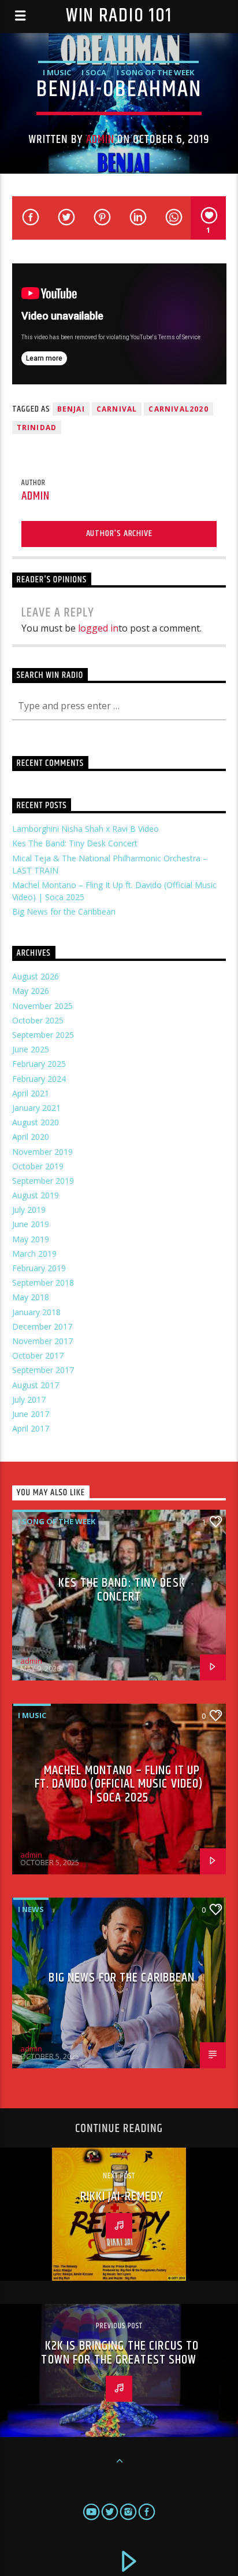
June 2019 (31, 1224)
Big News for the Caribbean (64, 911)
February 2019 (39, 1268)
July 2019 (29, 1210)
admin (100, 140)
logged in (98, 628)
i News (31, 1909)
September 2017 (43, 1370)
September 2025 (43, 1035)
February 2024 (39, 1079)
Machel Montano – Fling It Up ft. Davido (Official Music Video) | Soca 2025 (119, 1784)
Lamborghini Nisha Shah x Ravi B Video (85, 829)
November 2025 (42, 1006)
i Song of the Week (155, 72)
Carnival (117, 409)
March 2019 (34, 1254)
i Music (57, 72)
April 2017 (31, 1428)
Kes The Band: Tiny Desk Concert (75, 843)
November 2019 (42, 1152)
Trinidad (37, 428)
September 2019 (43, 1181)
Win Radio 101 (119, 16)
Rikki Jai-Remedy (122, 2197)
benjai (71, 409)
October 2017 (38, 1355)
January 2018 (36, 1312)
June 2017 (31, 1414)
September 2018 (43, 1283)
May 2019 (31, 1239)
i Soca (94, 72)
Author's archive (119, 533)
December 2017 (42, 1326)
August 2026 (36, 976)
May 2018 (31, 1297)
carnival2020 (178, 409)
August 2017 (36, 1385)
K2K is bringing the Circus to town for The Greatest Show (120, 2353)
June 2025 (31, 1049)
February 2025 (39, 1064)
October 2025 (38, 1020)
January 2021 (36, 1108)
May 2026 (31, 991)
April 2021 (31, 1093)
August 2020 (36, 1122)
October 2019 (38, 1166)
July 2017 (29, 1399)
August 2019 (36, 1195)
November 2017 (42, 1341)
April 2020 (31, 1137)
